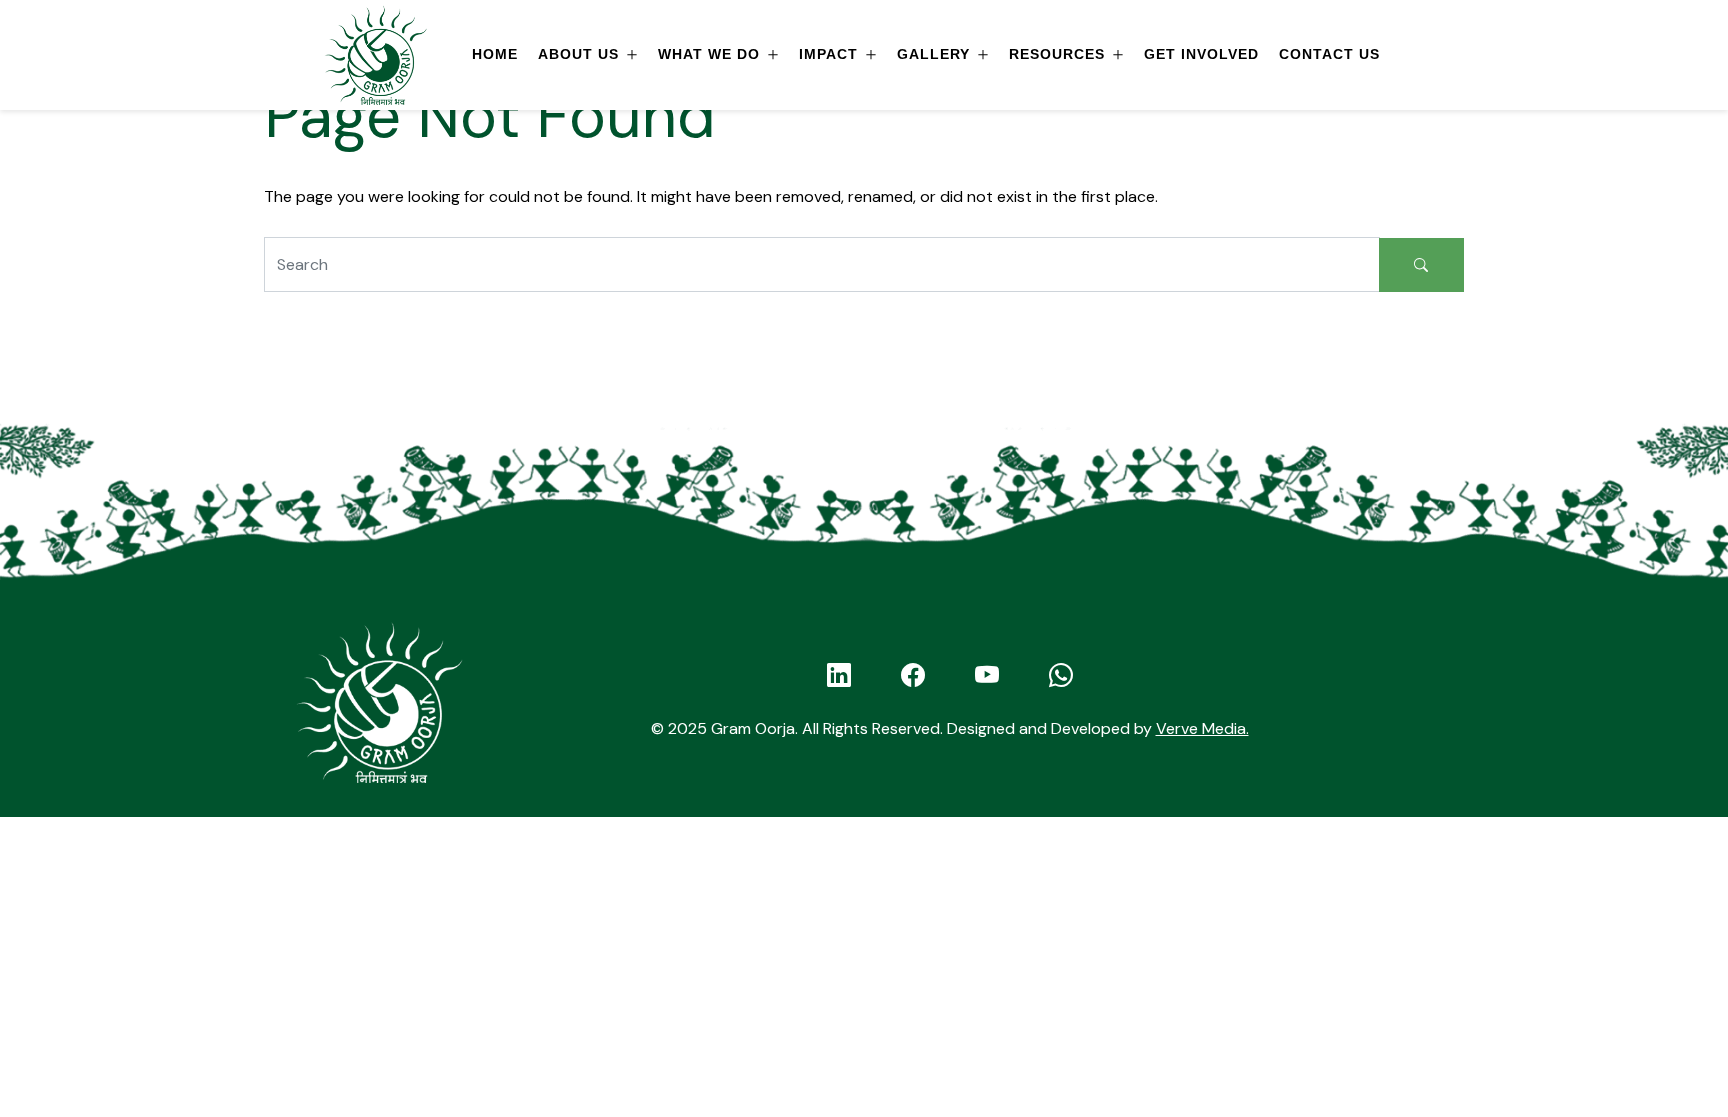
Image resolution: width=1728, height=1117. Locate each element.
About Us (578, 54)
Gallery (933, 54)
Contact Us (1329, 54)
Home (495, 54)
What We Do (709, 54)
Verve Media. (1202, 728)
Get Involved (1201, 54)
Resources (1057, 54)
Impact (828, 54)
